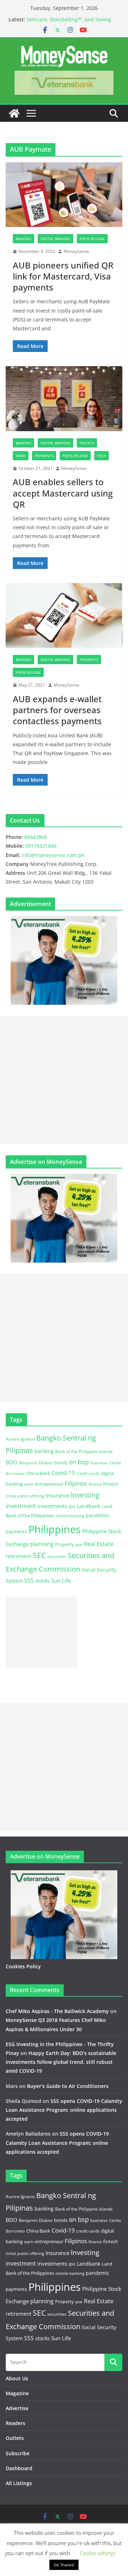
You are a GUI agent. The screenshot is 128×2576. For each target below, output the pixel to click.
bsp (83, 1462)
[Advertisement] (64, 1080)
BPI (73, 1462)
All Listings (19, 2483)
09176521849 (41, 846)
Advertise (17, 2408)
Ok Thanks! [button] (64, 2565)
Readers (15, 2423)
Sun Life (61, 1580)
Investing (85, 1495)
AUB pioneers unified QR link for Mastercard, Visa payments (63, 276)
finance (95, 1484)
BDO (12, 1462)
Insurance (57, 1495)
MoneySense (76, 251)
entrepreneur (49, 1484)
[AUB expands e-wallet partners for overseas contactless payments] (64, 615)
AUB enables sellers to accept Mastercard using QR (63, 493)
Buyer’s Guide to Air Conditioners (68, 2086)
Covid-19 (63, 1473)
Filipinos (76, 1483)
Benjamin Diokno (36, 1463)
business (99, 1463)
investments (52, 1506)
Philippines (55, 1529)
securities (57, 1556)
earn (29, 1484)
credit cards (88, 1473)
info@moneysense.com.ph (53, 855)
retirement (18, 1556)
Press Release (92, 239)
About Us (17, 2378)
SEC (39, 1555)
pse (79, 1544)
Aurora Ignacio (20, 1439)
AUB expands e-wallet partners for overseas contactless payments (57, 710)
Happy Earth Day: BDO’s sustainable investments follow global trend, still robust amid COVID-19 (61, 2062)
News (21, 456)
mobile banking (70, 1516)
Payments (44, 456)
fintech (111, 1484)
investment (21, 1506)
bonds (61, 1463)
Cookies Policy (23, 1966)
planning (42, 1544)
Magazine (17, 2393)
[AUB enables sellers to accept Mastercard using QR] (64, 398)
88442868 (36, 837)
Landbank (89, 1506)
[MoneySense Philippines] (14, 113)
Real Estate (99, 1544)
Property (65, 1544)
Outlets (15, 2438)
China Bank (38, 1473)
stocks (42, 1581)
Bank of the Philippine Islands (84, 1451)
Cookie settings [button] (98, 2553)
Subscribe (18, 2453)
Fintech (87, 443)
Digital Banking (55, 239)
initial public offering (25, 1496)
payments (16, 1531)
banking (44, 1451)
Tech (102, 456)
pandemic (98, 1515)
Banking (23, 239)
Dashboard (19, 2468)
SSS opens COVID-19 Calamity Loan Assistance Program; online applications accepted (64, 2110)
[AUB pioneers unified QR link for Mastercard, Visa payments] (64, 195)
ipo (72, 1506)
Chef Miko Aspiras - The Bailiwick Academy (57, 2011)
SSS (29, 1580)
